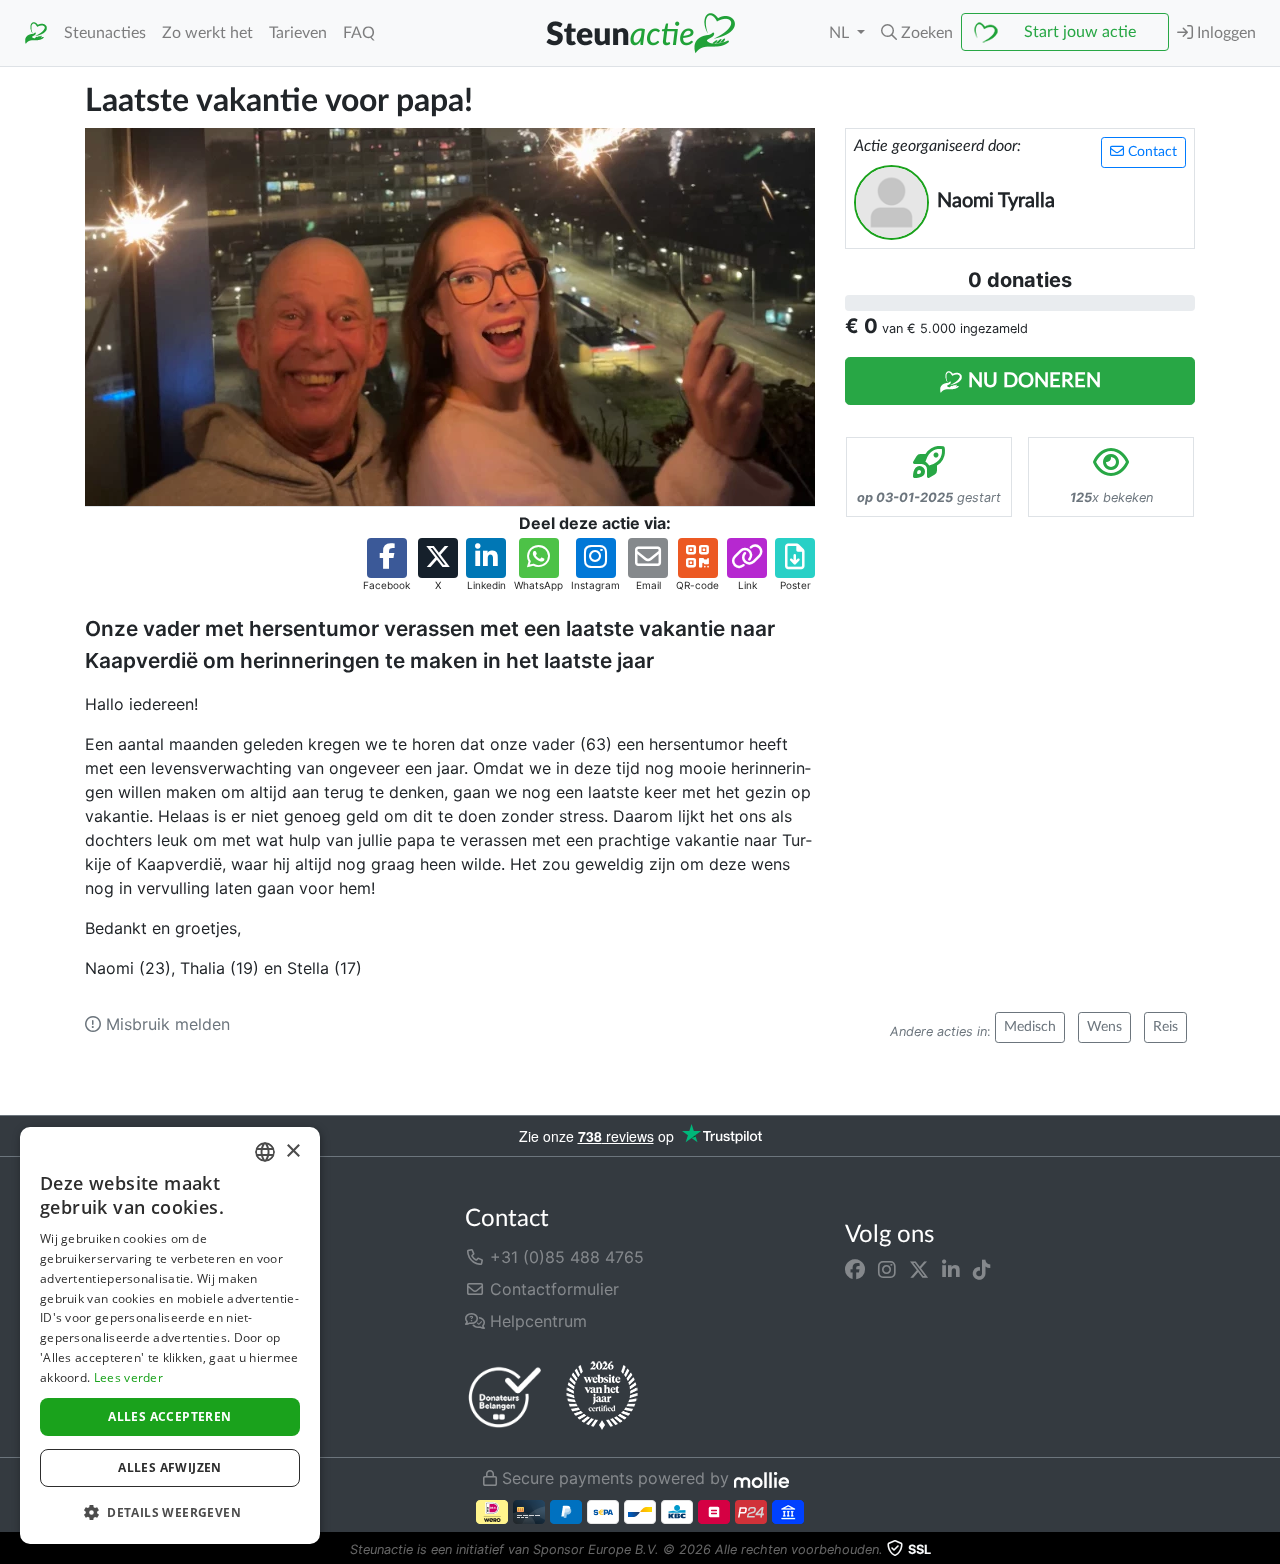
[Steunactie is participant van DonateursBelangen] (505, 1396)
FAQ (359, 33)
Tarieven (298, 33)
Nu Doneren (1032, 381)
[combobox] (265, 1152)
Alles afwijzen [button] (170, 1467)
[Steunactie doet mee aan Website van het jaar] (602, 1396)
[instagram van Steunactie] (887, 1269)
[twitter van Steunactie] (919, 1269)
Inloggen (1224, 33)
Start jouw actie (1080, 32)
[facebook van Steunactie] (855, 1269)
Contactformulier (552, 1289)
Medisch (1030, 1027)
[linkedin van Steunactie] (951, 1269)
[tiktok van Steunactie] (982, 1269)
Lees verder (128, 1377)
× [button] (292, 1151)
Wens (1104, 1027)
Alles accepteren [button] (169, 1416)
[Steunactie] (36, 33)
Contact (1150, 152)
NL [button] (841, 33)
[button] (917, 33)
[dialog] (170, 1335)
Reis (1165, 1027)
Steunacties (105, 33)
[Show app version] (1266, 1550)
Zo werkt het (207, 33)
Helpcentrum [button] (536, 1321)
